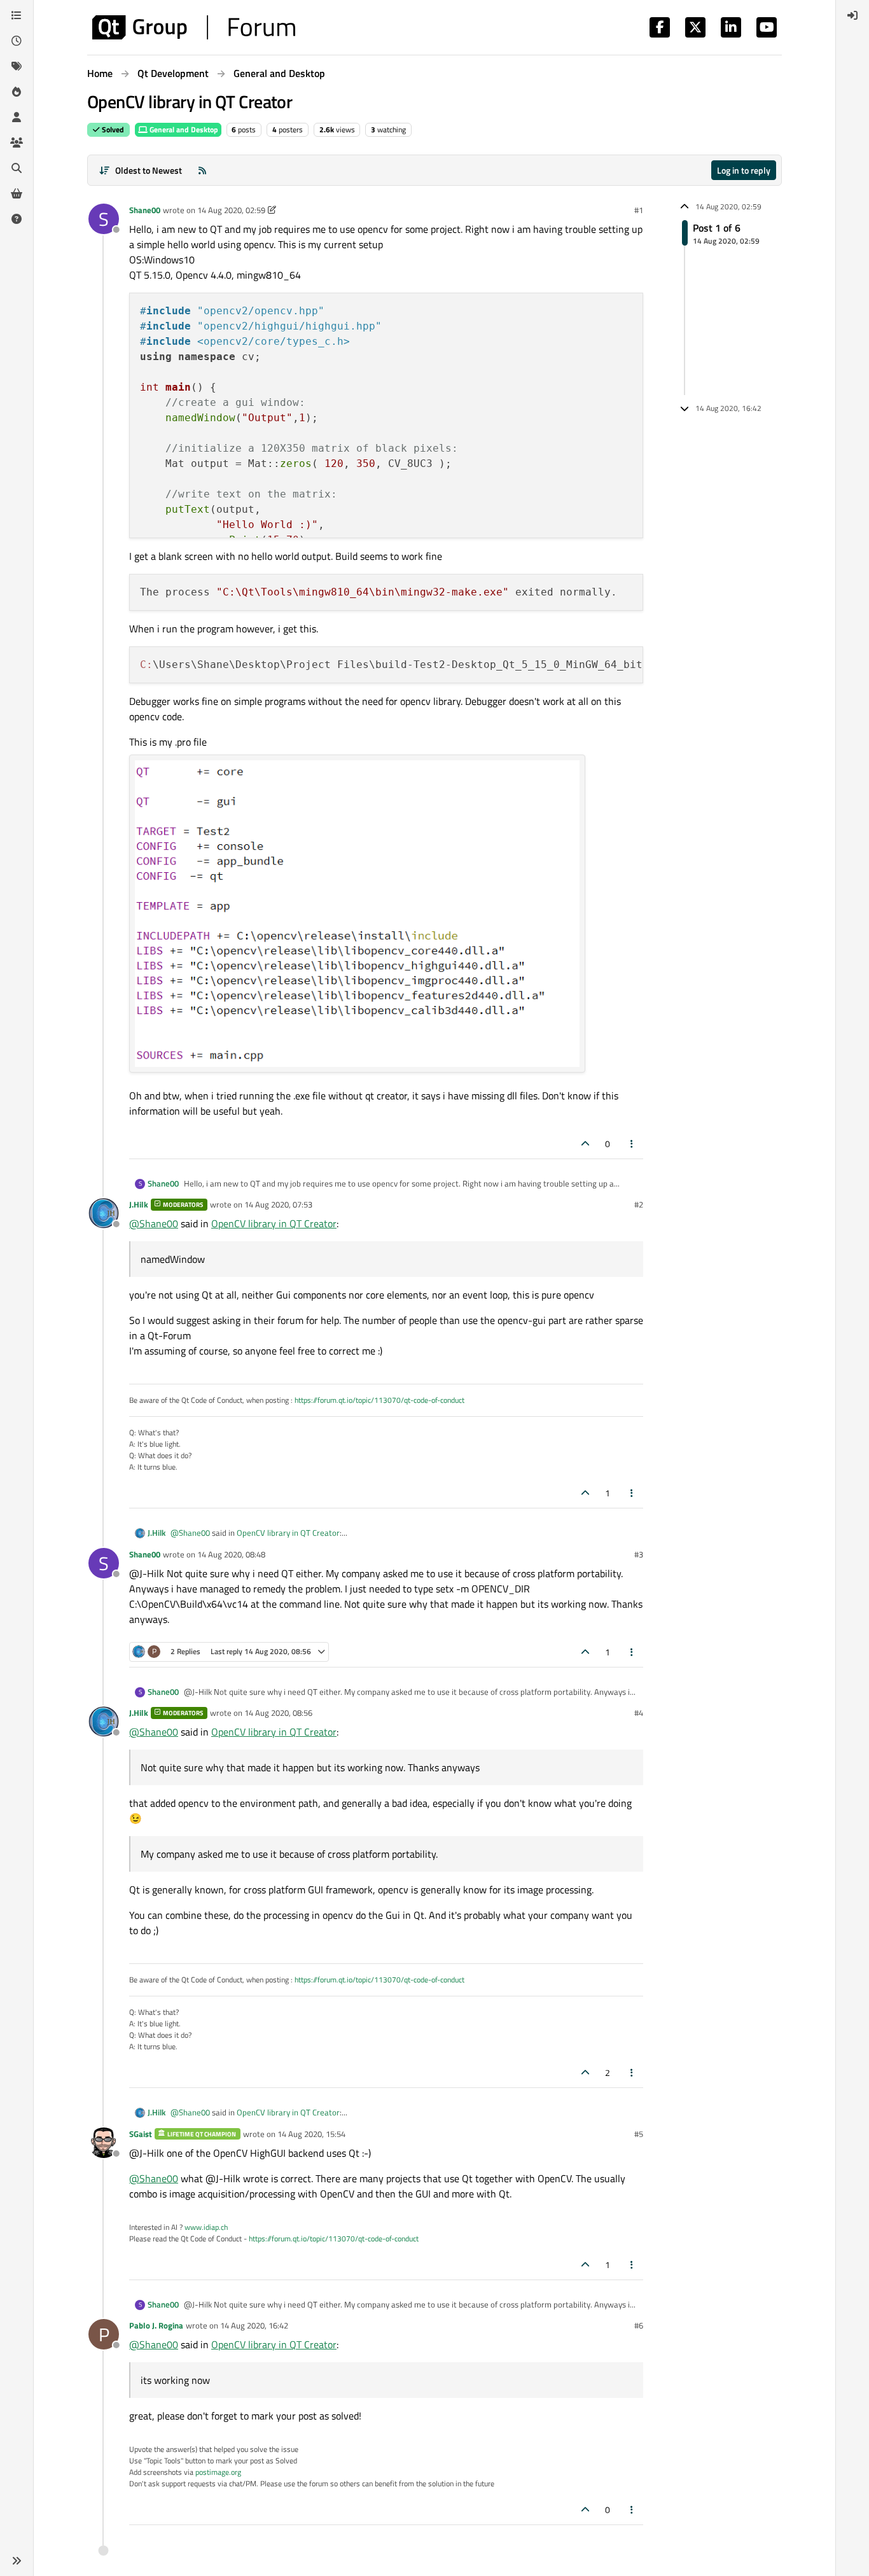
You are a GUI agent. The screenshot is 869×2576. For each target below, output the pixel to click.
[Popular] (17, 92)
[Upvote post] (585, 1144)
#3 (639, 1554)
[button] (17, 2561)
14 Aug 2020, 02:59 (231, 210)
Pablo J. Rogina (156, 2325)
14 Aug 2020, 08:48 (231, 1554)
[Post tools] (632, 1144)
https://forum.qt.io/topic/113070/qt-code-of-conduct (379, 1400)
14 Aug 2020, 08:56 (278, 1713)
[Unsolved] (17, 219)
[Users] (17, 117)
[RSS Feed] (202, 170)
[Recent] (17, 41)
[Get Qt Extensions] (17, 193)
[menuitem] (852, 15)
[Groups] (17, 143)
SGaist (141, 2134)
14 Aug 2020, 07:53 (278, 1204)
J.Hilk (139, 1204)
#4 (639, 1713)
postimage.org (218, 2472)
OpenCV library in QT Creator (274, 1223)
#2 (639, 1204)
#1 (639, 210)
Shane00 (145, 210)
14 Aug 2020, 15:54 (311, 2134)
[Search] (17, 168)
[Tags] (17, 66)
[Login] (852, 15)
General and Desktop (183, 129)
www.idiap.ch (206, 2227)
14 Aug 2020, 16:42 (254, 2325)
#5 (639, 2134)
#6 (639, 2325)
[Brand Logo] (194, 27)
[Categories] (17, 15)
